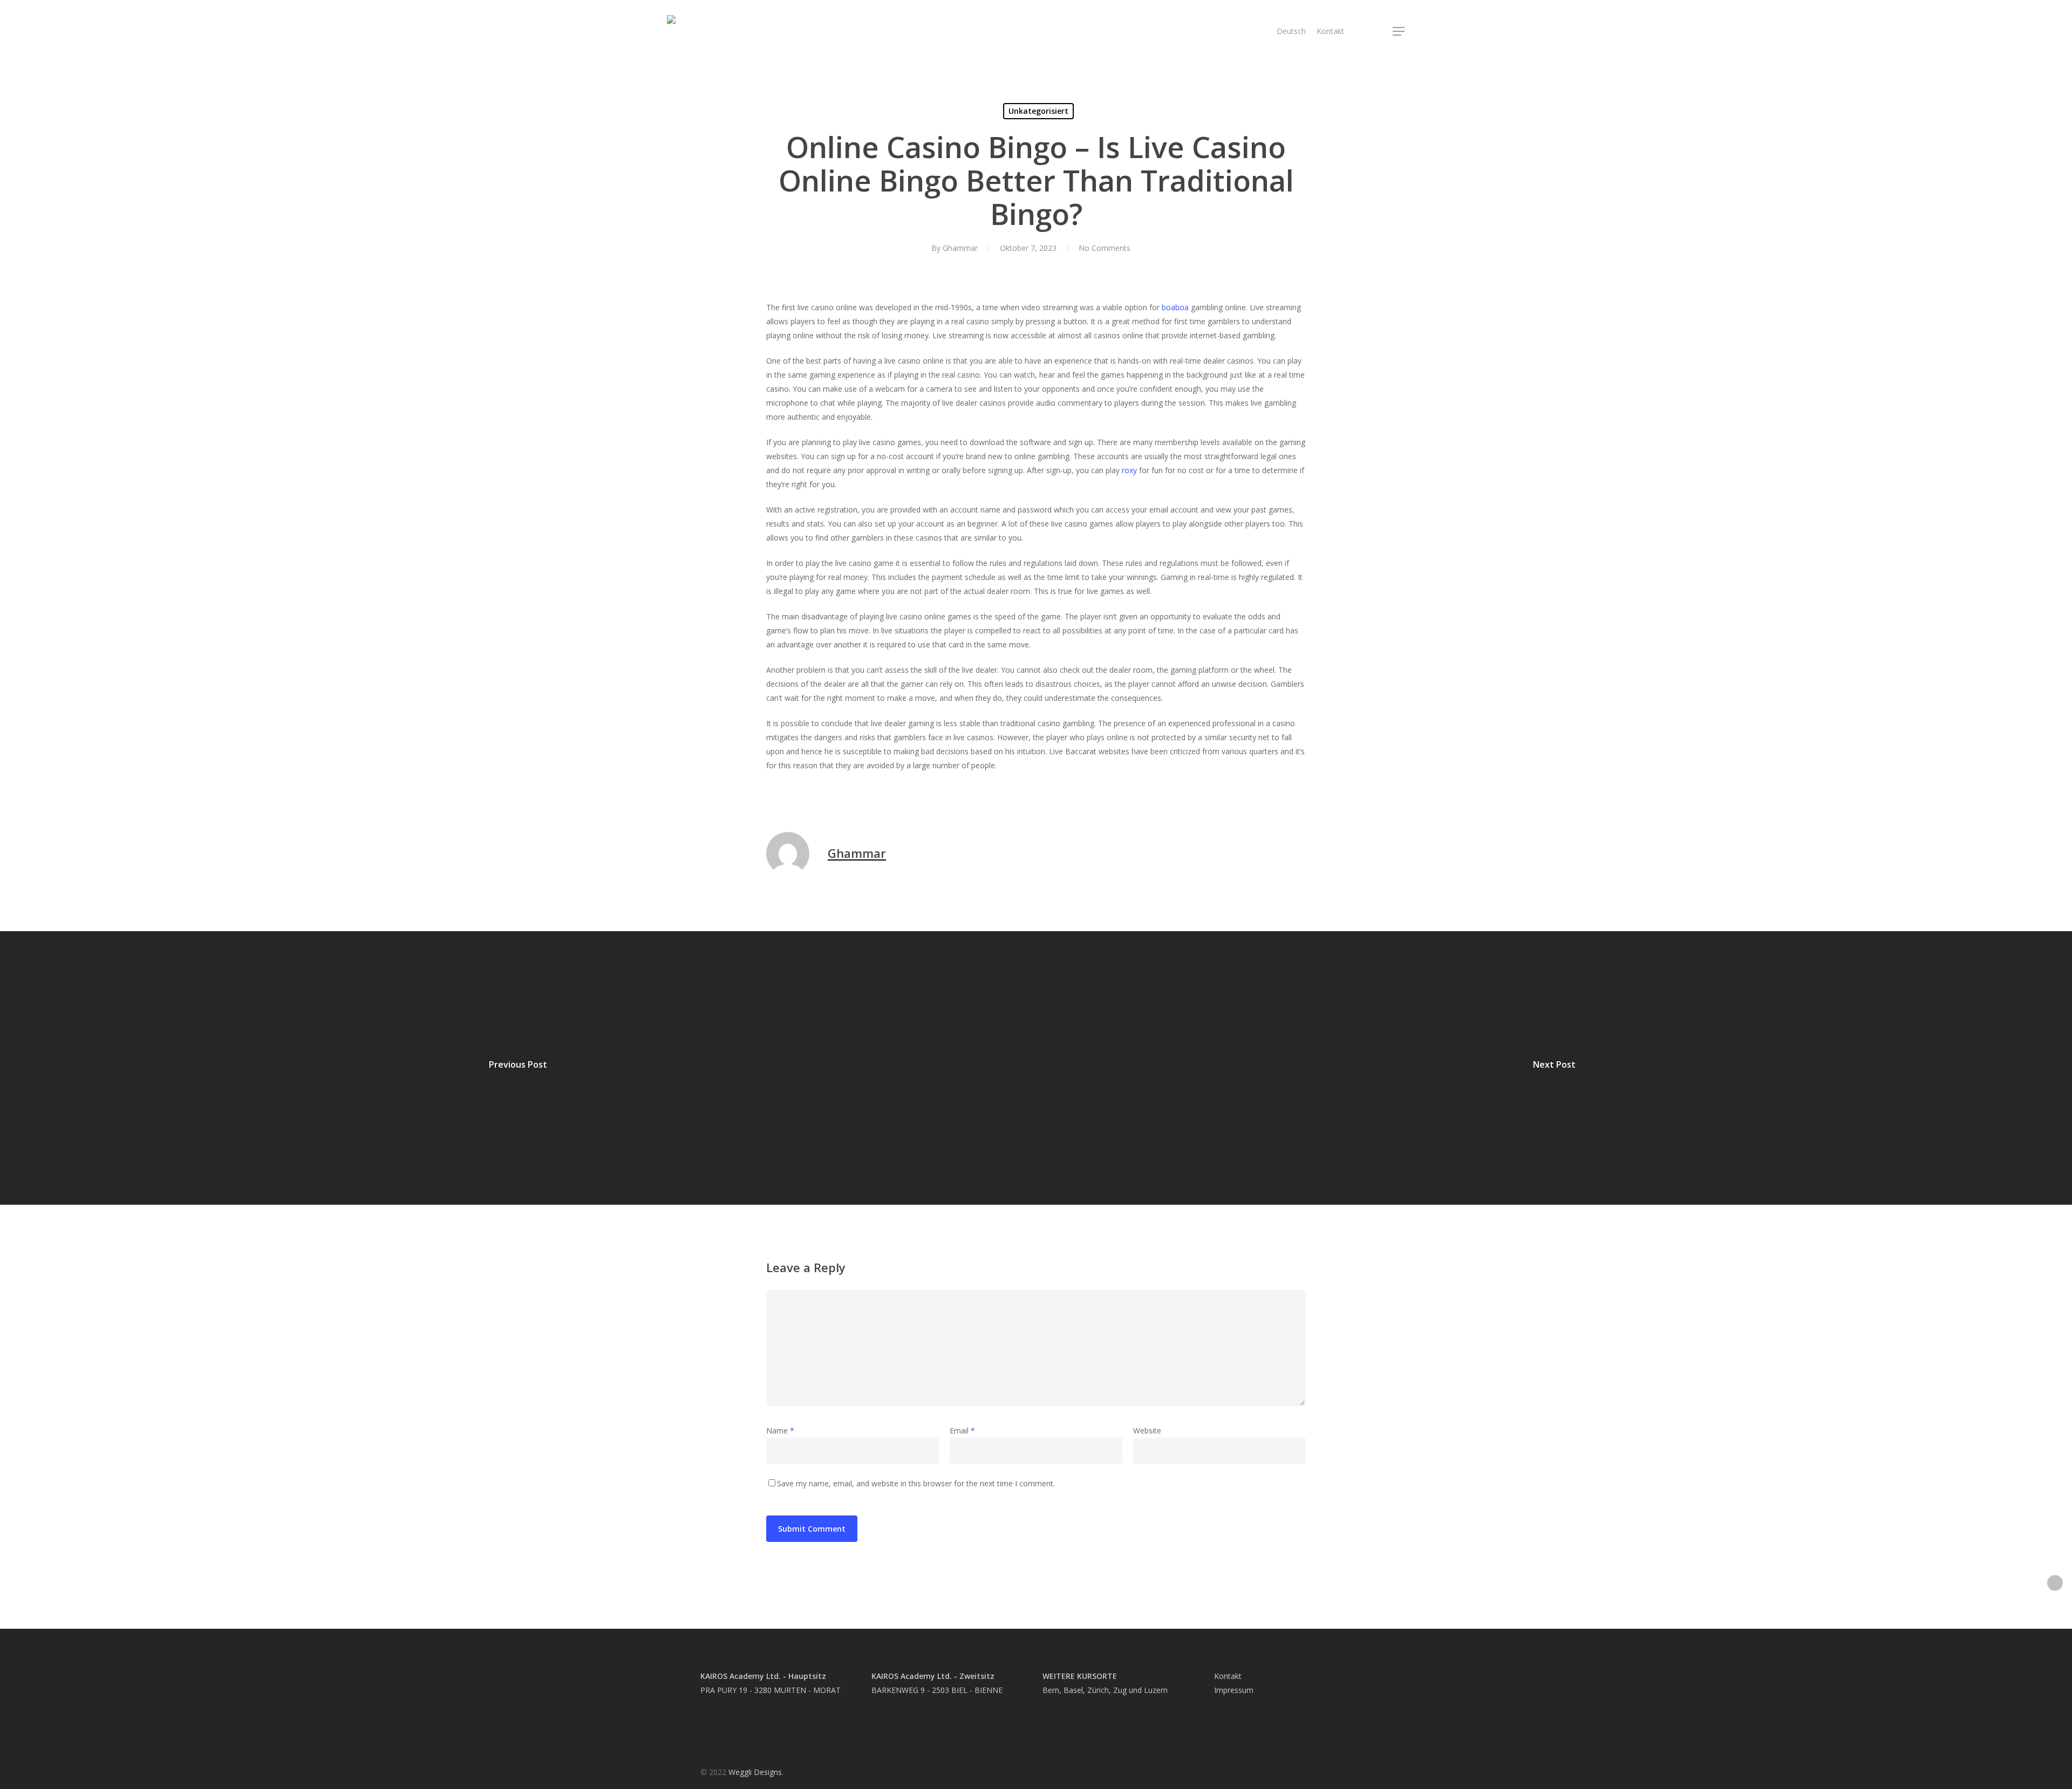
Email (962, 1430)
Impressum (1234, 1690)
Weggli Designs (755, 1772)
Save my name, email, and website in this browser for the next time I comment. (916, 1483)
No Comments (1105, 248)
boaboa (1175, 307)
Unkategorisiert (1038, 111)
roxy (1129, 470)
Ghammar (960, 248)
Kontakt (1228, 1676)
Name (780, 1430)
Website (1147, 1430)
